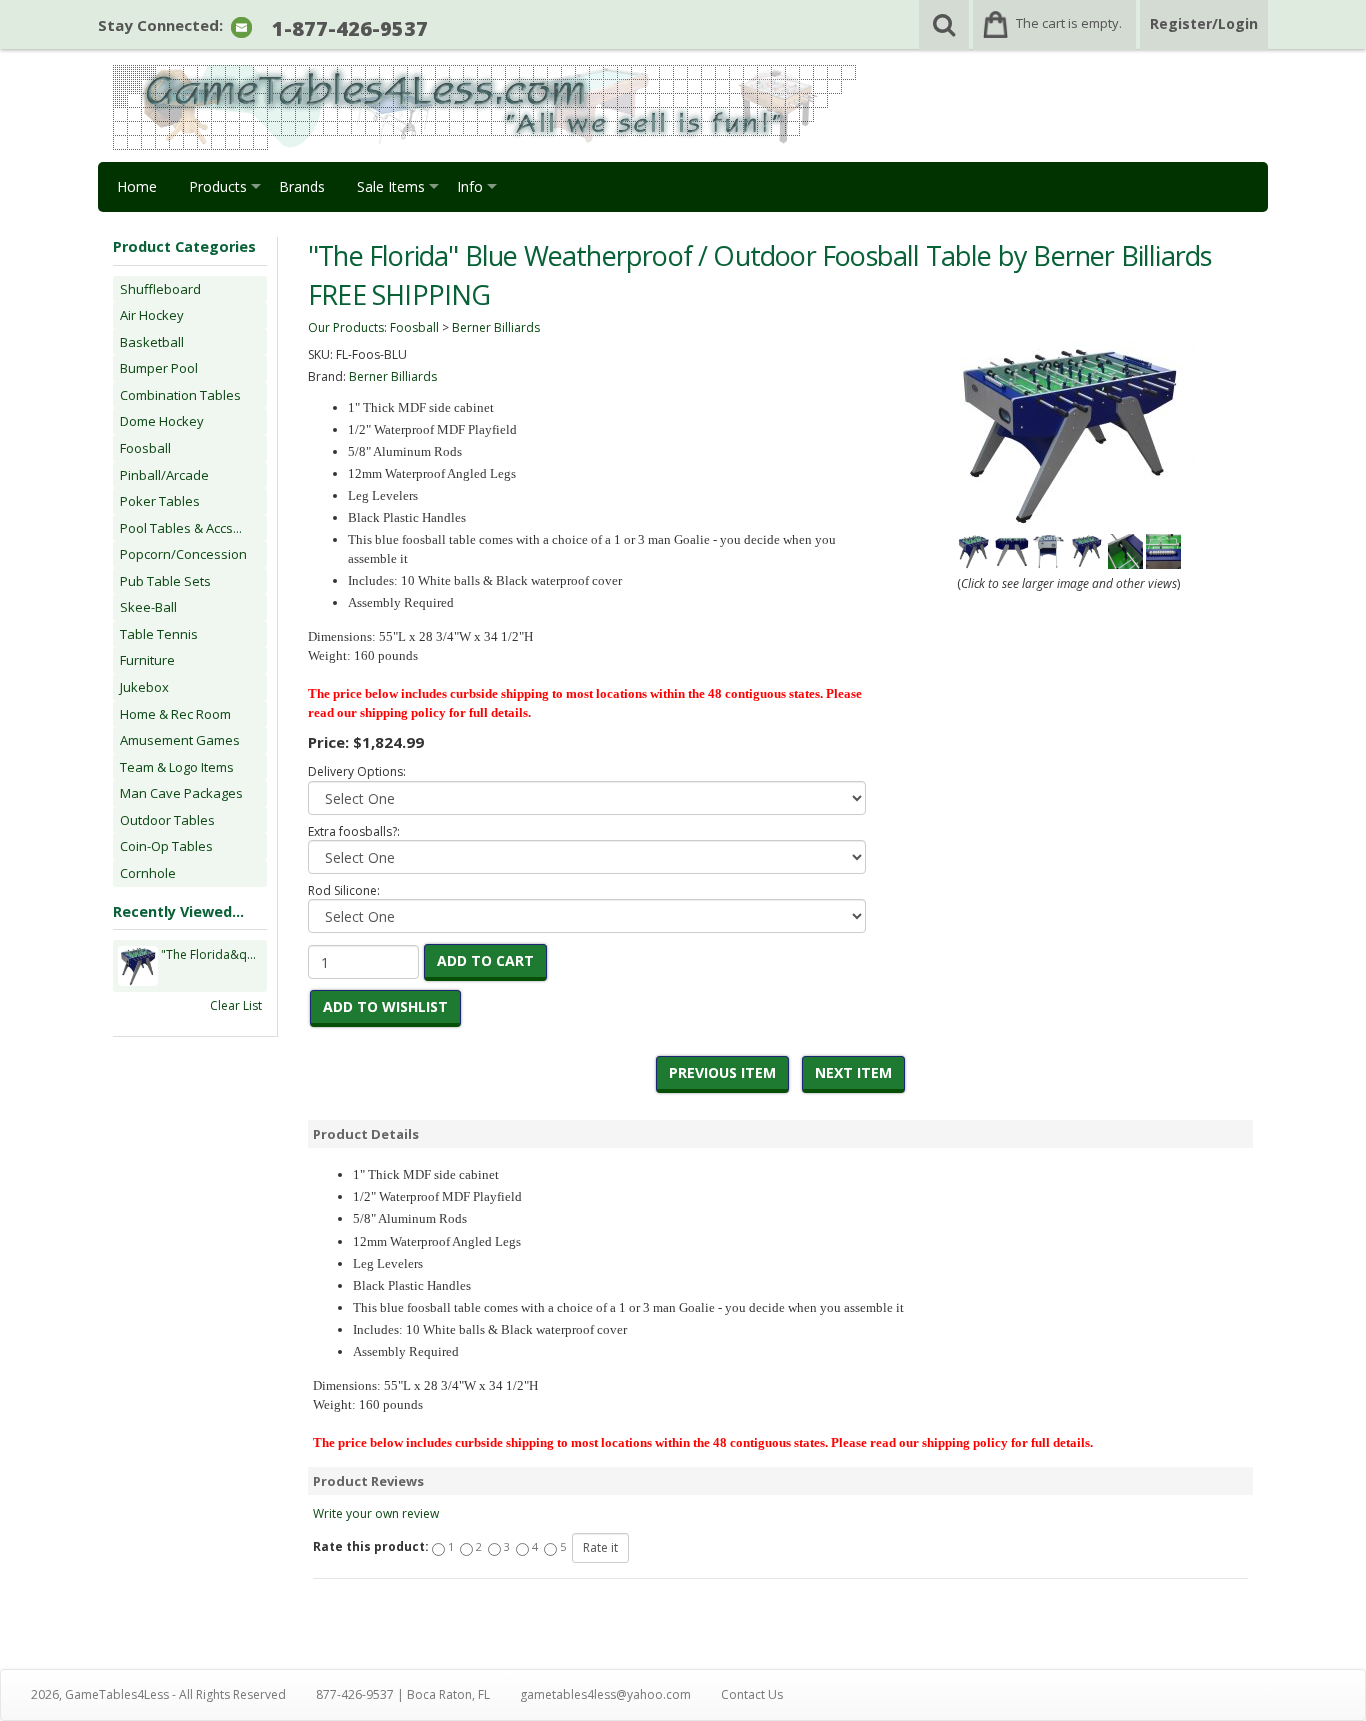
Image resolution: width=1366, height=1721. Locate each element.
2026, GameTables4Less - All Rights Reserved (158, 1694)
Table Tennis (159, 634)
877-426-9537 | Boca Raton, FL (403, 1694)
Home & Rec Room (175, 714)
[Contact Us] (241, 26)
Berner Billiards (496, 327)
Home (137, 186)
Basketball (152, 342)
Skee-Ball (148, 607)
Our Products (346, 327)
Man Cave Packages (181, 793)
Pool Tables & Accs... (181, 528)
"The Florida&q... (208, 954)
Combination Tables (180, 395)
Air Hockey (152, 315)
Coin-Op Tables (166, 846)
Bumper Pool (159, 368)
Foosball (145, 448)
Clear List (236, 1005)
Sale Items (391, 186)
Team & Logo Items (177, 767)
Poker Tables (160, 501)
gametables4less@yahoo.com (605, 1694)
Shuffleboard (160, 289)
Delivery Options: (357, 771)
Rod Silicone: (344, 890)
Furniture (147, 660)
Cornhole (148, 873)
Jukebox (144, 687)
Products (218, 186)
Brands (302, 186)
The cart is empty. (1069, 23)
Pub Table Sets (165, 581)
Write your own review (376, 1513)
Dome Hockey (162, 421)
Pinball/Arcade (164, 475)
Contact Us (752, 1694)
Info (470, 186)
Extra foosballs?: (354, 831)
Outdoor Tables (167, 820)
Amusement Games (180, 740)
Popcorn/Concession (183, 554)
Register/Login (1204, 23)
